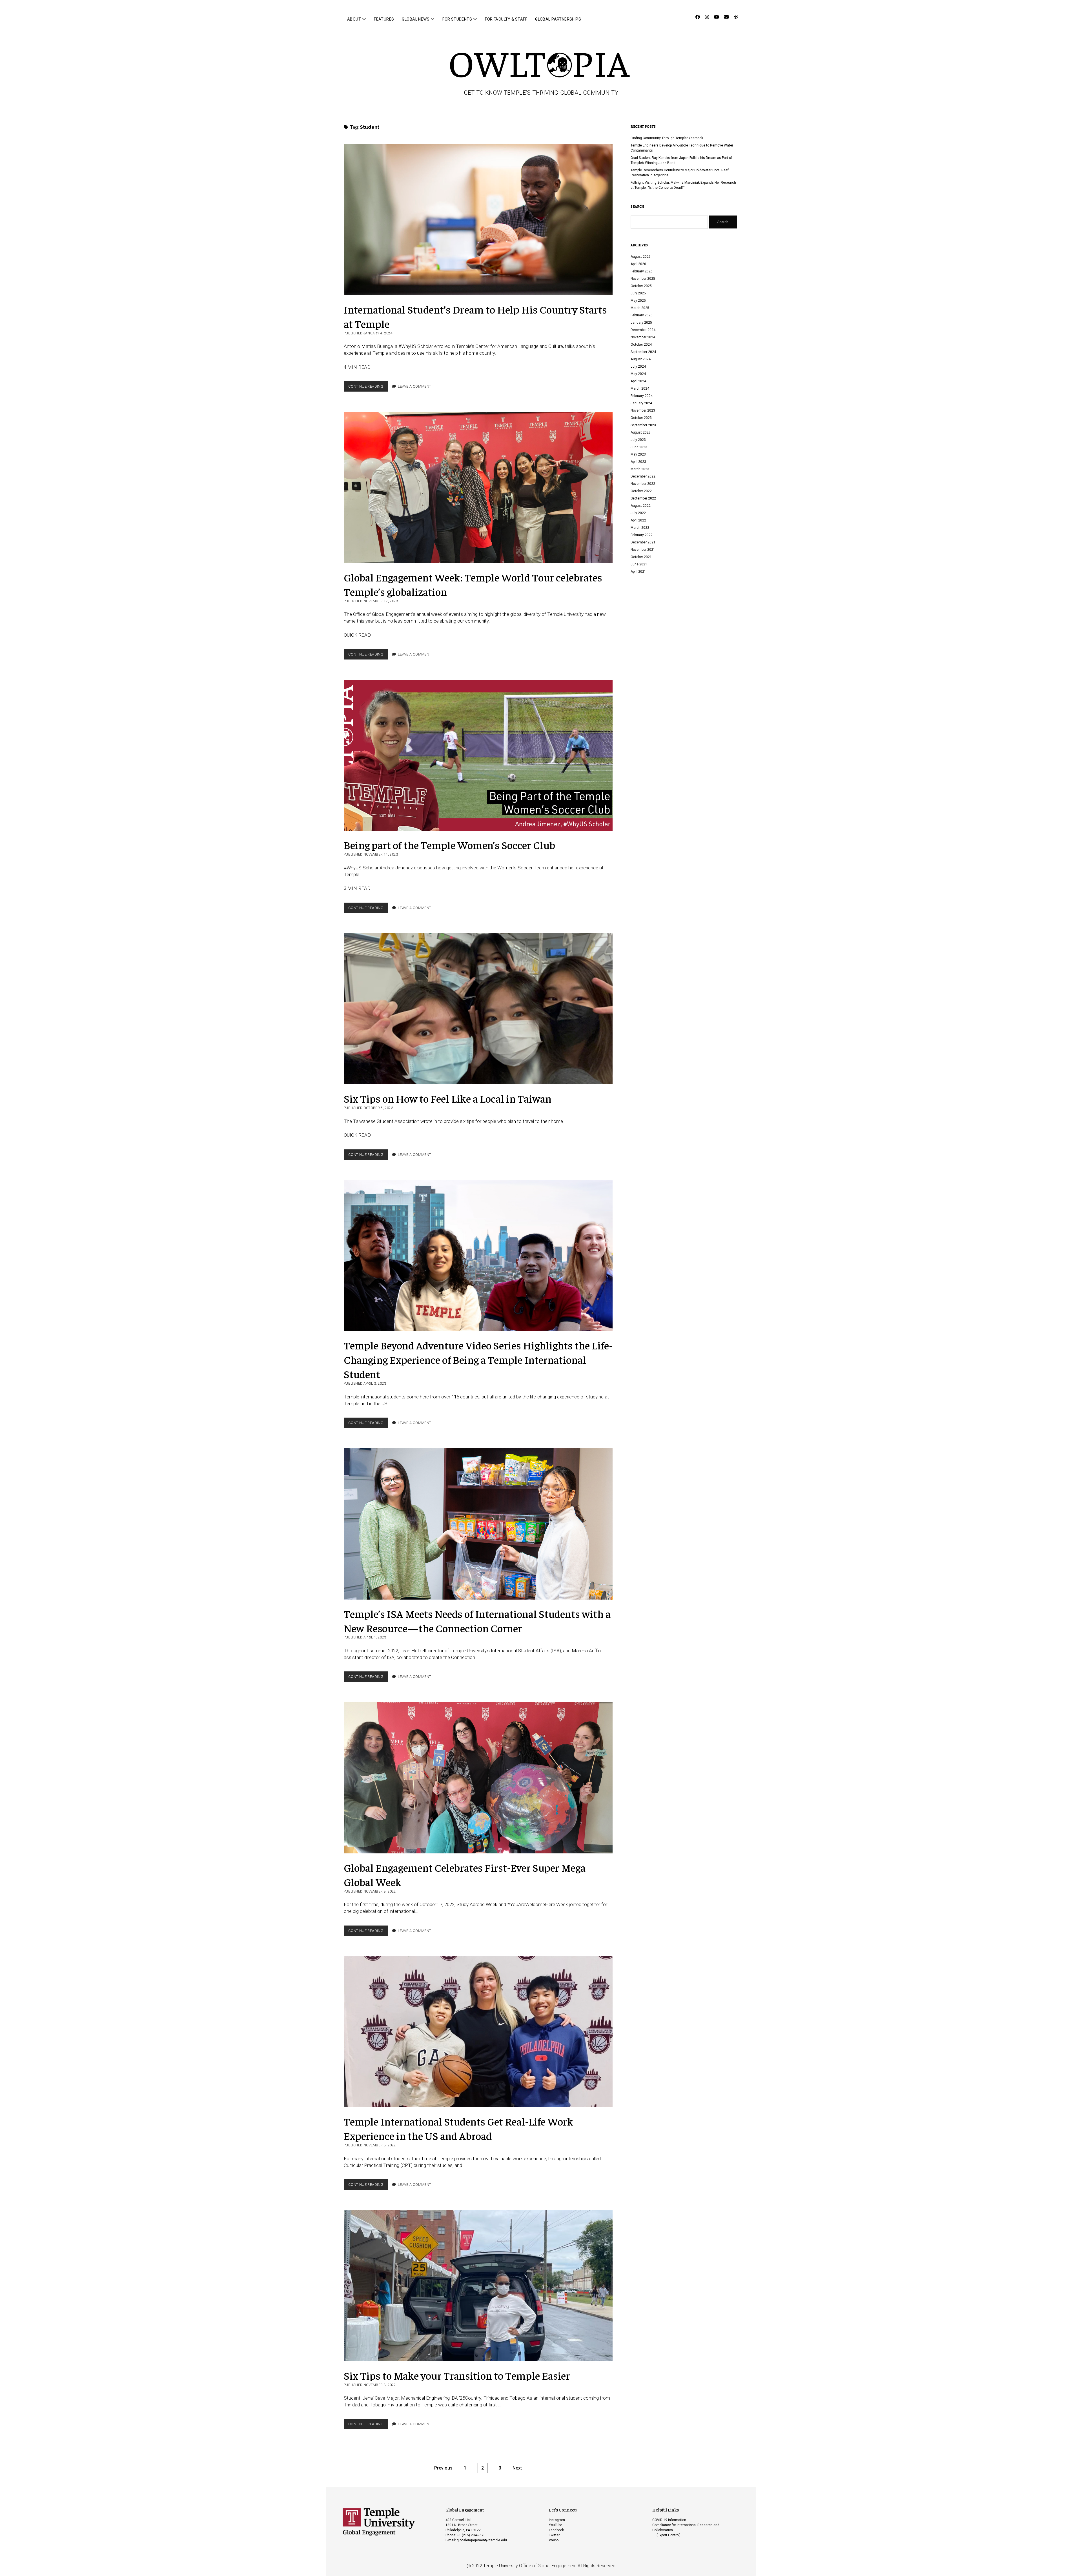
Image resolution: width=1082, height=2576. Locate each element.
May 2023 (638, 454)
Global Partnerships (558, 19)
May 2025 (638, 301)
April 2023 (638, 462)
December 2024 (643, 330)
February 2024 (642, 396)
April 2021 (638, 572)
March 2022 (640, 528)
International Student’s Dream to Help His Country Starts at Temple (478, 220)
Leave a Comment (415, 386)
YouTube (556, 2525)
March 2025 (640, 308)
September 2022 (643, 498)
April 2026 (638, 264)
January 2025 (641, 323)
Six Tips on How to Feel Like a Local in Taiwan (478, 1009)
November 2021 (643, 550)
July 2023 (638, 440)
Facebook (556, 2530)
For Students (457, 19)
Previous (443, 2468)
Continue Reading (368, 388)
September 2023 (643, 425)
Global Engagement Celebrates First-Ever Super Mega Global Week (478, 1778)
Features (384, 19)
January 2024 (641, 403)
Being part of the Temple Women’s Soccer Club (478, 755)
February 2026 (642, 271)
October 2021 (641, 557)
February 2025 (642, 315)
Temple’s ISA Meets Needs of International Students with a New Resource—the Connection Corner (478, 1524)
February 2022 (642, 535)
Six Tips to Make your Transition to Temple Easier (478, 2286)
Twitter (554, 2535)
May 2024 (638, 374)
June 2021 (639, 564)
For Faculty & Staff (506, 19)
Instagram (557, 2520)
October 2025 (641, 286)
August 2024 (641, 359)
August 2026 (641, 257)
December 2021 (643, 542)
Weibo (554, 2540)
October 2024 (641, 345)
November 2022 (643, 484)
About (354, 19)
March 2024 (640, 388)
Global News (416, 19)
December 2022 (643, 476)
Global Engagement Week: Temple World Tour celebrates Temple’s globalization (478, 488)
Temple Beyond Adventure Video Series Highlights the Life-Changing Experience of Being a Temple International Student (478, 1256)
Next (517, 2468)
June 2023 (639, 447)
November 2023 (643, 410)
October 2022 (641, 491)
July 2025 (638, 293)
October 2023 (641, 418)
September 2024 (643, 352)
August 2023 (641, 432)
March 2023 (640, 469)
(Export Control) (669, 2535)
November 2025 (643, 279)
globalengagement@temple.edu (482, 2540)
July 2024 (638, 367)
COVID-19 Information (669, 2520)
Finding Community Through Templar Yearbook (667, 138)
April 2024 (638, 381)
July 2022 (638, 513)
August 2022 (641, 506)
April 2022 (638, 520)
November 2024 (643, 337)
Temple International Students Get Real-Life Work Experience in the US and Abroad (478, 2032)
